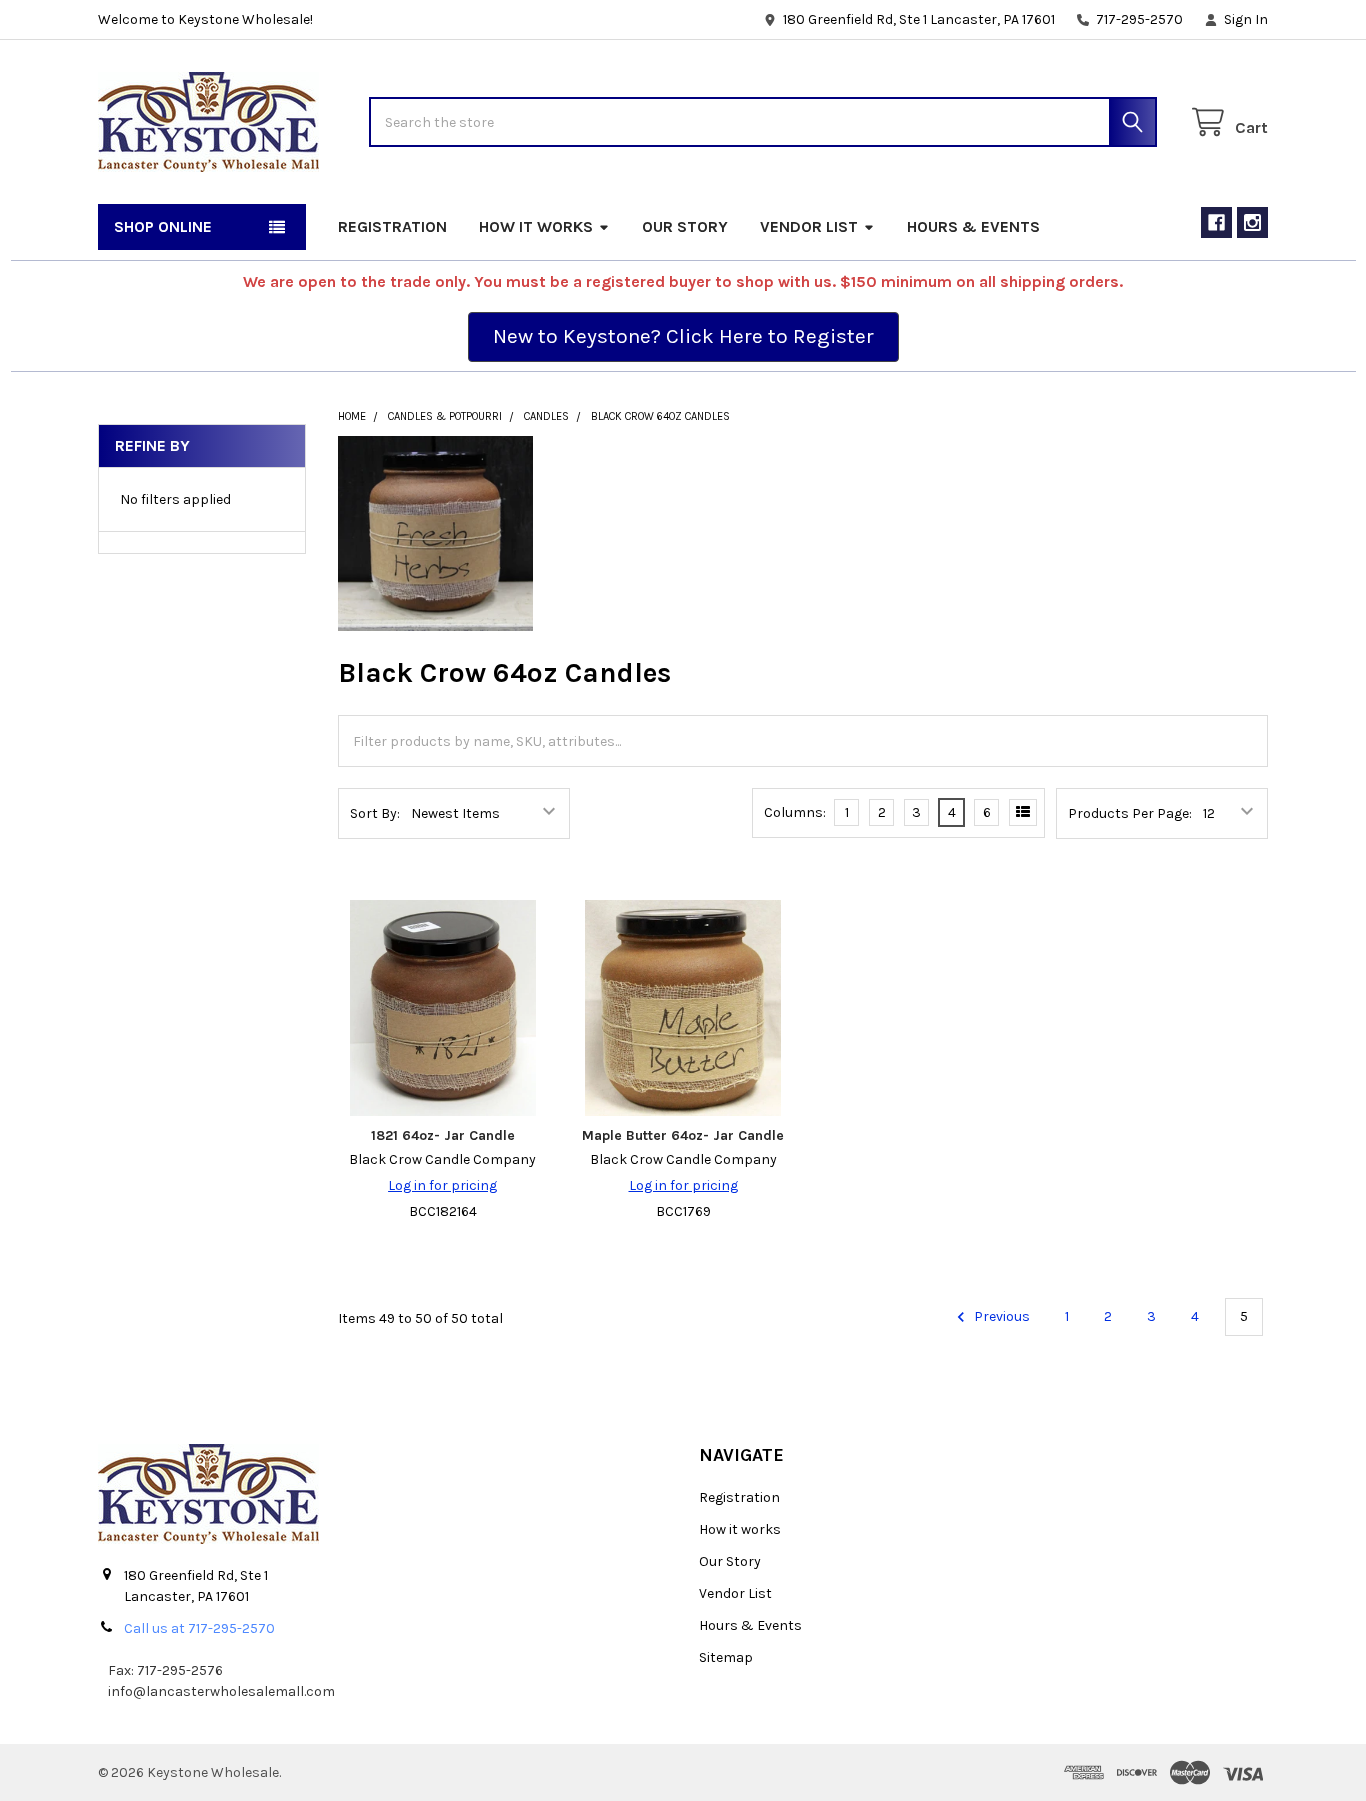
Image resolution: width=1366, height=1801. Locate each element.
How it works (536, 226)
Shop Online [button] (163, 226)
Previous (1000, 1316)
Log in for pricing (442, 1185)
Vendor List (809, 226)
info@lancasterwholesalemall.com (221, 1691)
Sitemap (726, 1657)
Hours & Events (973, 226)
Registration (392, 226)
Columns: (795, 812)
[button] (683, 337)
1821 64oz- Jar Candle (443, 1135)
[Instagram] (1252, 222)
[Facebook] (1216, 222)
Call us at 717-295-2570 (199, 1628)
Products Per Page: (1130, 813)
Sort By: (375, 813)
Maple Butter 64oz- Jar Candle (683, 1135)
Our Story (685, 226)
